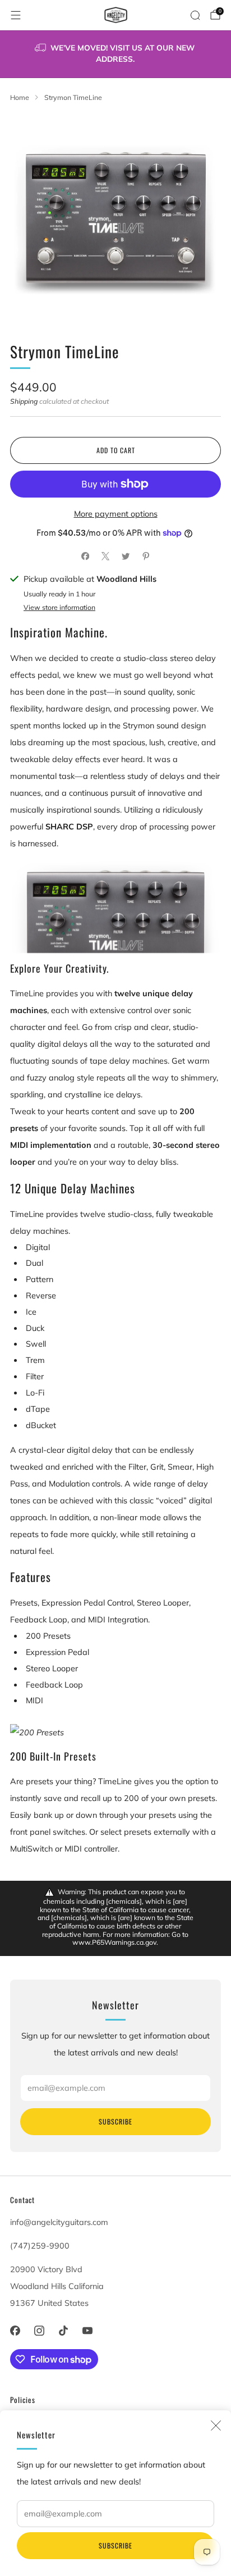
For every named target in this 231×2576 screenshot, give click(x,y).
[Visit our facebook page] (15, 2330)
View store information (59, 607)
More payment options (116, 514)
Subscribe (115, 2545)
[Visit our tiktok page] (63, 2330)
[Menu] (16, 15)
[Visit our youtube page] (88, 2330)
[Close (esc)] (216, 2425)
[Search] (195, 15)
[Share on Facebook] (85, 557)
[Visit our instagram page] (39, 2330)
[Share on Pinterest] (146, 557)
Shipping (24, 401)
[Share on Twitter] (126, 557)
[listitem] (116, 54)
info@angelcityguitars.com (59, 2222)
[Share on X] (105, 557)
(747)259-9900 (40, 2246)
